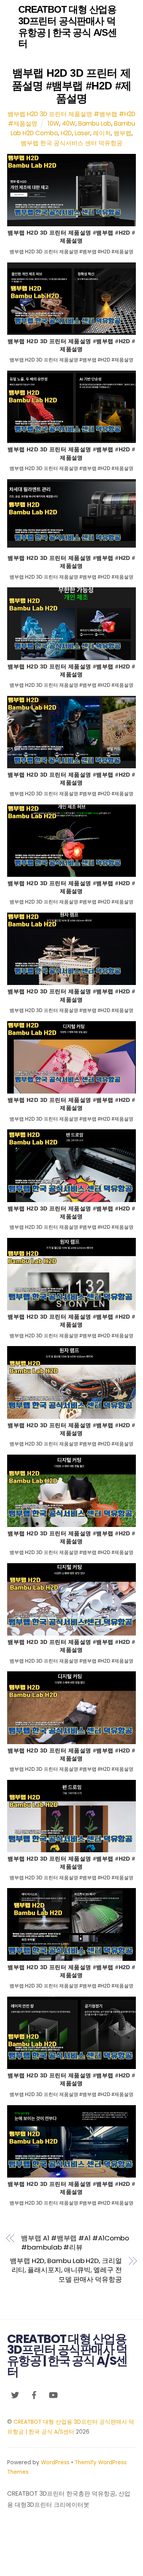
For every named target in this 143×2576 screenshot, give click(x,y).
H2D (66, 133)
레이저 (102, 133)
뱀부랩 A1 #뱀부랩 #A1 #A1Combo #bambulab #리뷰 (75, 2243)
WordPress (55, 2462)
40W (69, 123)
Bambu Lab (95, 123)
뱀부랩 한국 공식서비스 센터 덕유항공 (71, 143)
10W (53, 123)
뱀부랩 (123, 133)
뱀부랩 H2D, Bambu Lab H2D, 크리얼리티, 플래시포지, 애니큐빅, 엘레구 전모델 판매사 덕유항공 (66, 2270)
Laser (82, 133)
